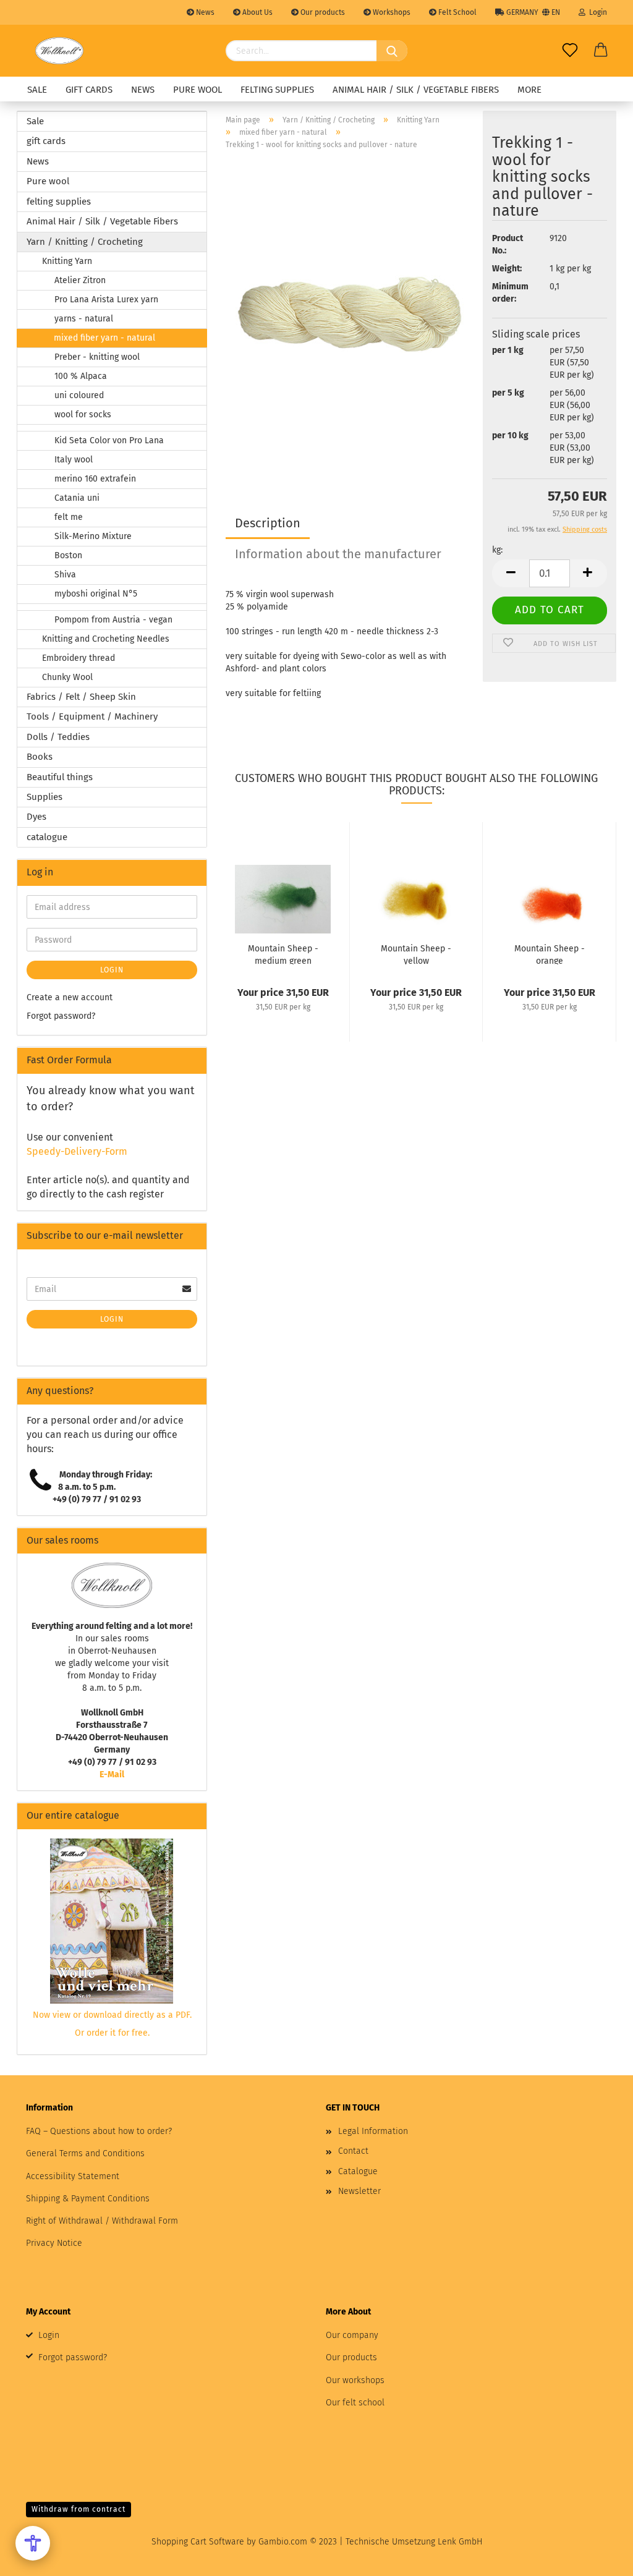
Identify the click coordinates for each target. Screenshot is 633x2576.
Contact (353, 2151)
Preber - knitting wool (97, 357)
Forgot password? (61, 1016)
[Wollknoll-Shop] (59, 51)
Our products (322, 12)
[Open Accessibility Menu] (33, 2543)
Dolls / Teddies (58, 737)
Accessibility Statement (73, 2176)
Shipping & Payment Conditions (88, 2199)
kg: (497, 550)
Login (596, 12)
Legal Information (373, 2131)
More (529, 90)
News (204, 12)
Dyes (36, 817)
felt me (69, 517)
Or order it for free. (112, 2033)
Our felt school (355, 2403)
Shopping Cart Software (198, 2542)
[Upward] (599, 2557)
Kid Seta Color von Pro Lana (109, 440)
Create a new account (70, 997)
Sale (37, 90)
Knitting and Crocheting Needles (106, 639)
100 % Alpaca (81, 376)
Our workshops (355, 2380)
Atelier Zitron (80, 280)
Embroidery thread (79, 658)
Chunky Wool (67, 677)
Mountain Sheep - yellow (416, 954)
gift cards (89, 90)
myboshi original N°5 (96, 594)
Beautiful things (60, 777)
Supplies (45, 797)
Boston (68, 555)
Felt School (457, 12)
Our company (352, 2335)
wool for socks (83, 414)
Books (40, 757)
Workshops (391, 12)
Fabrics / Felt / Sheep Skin (81, 697)
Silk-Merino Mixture (93, 536)
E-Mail (112, 1775)
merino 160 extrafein (95, 479)
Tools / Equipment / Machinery (92, 716)
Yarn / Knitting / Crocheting (85, 242)
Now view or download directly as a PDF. (112, 2015)
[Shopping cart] (601, 51)
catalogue (47, 837)
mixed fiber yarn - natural (104, 338)
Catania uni (77, 498)
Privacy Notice (54, 2243)
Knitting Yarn (67, 261)
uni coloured (79, 395)
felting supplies (277, 90)
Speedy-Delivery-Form (77, 1151)
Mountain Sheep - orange (550, 954)
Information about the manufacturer (338, 554)
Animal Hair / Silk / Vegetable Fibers (416, 90)
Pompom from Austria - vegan (113, 620)
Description (268, 523)
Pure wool (198, 90)
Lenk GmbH (460, 2542)
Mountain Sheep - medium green (283, 954)
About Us (257, 12)
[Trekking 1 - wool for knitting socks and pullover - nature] (350, 314)
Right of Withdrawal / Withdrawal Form (102, 2221)
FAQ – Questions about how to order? (99, 2131)
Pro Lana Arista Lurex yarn (106, 300)
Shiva (65, 575)
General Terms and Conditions (85, 2153)
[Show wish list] (570, 51)
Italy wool (74, 460)
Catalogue (358, 2171)
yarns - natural (84, 319)
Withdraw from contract (79, 2509)
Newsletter (359, 2191)
